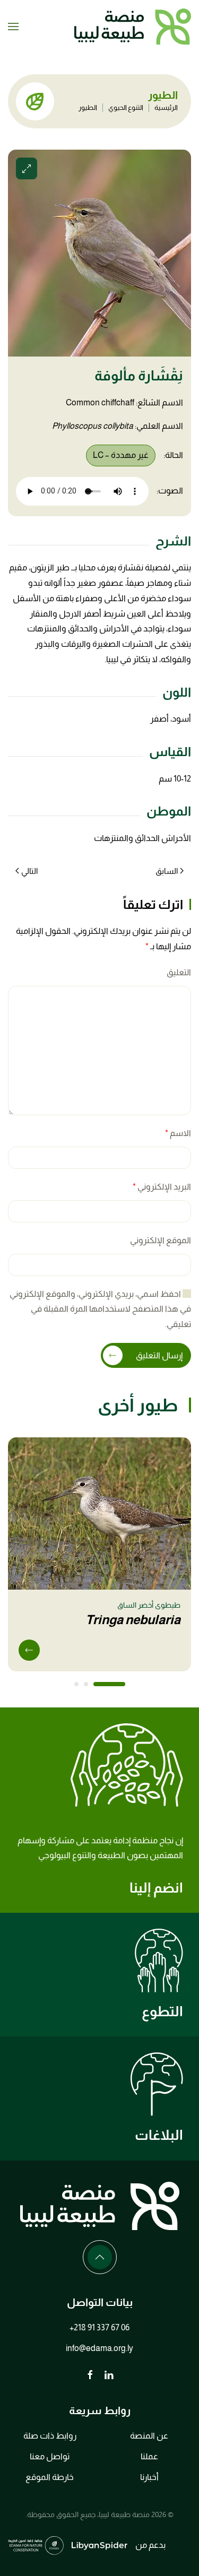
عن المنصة (149, 2436)
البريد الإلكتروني (162, 1187)
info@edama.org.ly (99, 2348)
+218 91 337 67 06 (99, 2327)
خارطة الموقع (50, 2477)
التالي (29, 871)
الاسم (178, 1133)
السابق (167, 871)
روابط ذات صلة (50, 2436)
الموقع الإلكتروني (161, 1240)
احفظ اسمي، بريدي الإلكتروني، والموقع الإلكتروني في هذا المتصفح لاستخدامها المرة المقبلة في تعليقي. (100, 1309)
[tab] (109, 1684)
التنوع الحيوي (126, 107)
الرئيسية (166, 107)
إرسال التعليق (159, 1355)
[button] (13, 27)
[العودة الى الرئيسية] (133, 27)
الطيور (88, 107)
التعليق (179, 972)
